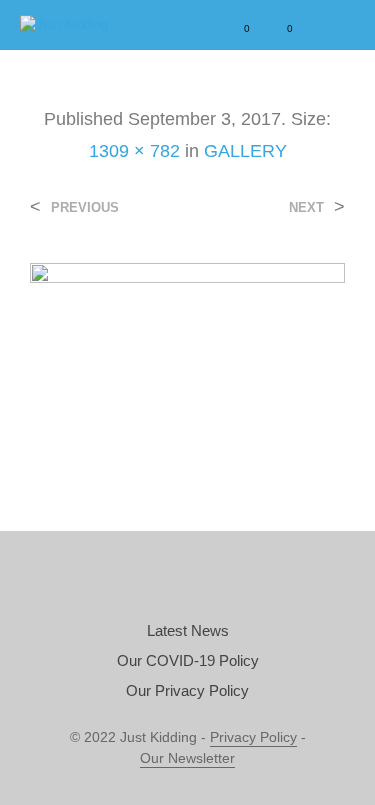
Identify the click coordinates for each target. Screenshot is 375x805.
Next (306, 207)
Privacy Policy (253, 737)
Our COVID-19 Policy (188, 660)
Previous (85, 207)
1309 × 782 (134, 151)
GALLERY (245, 151)
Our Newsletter (187, 758)
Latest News (188, 630)
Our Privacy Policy (187, 690)
